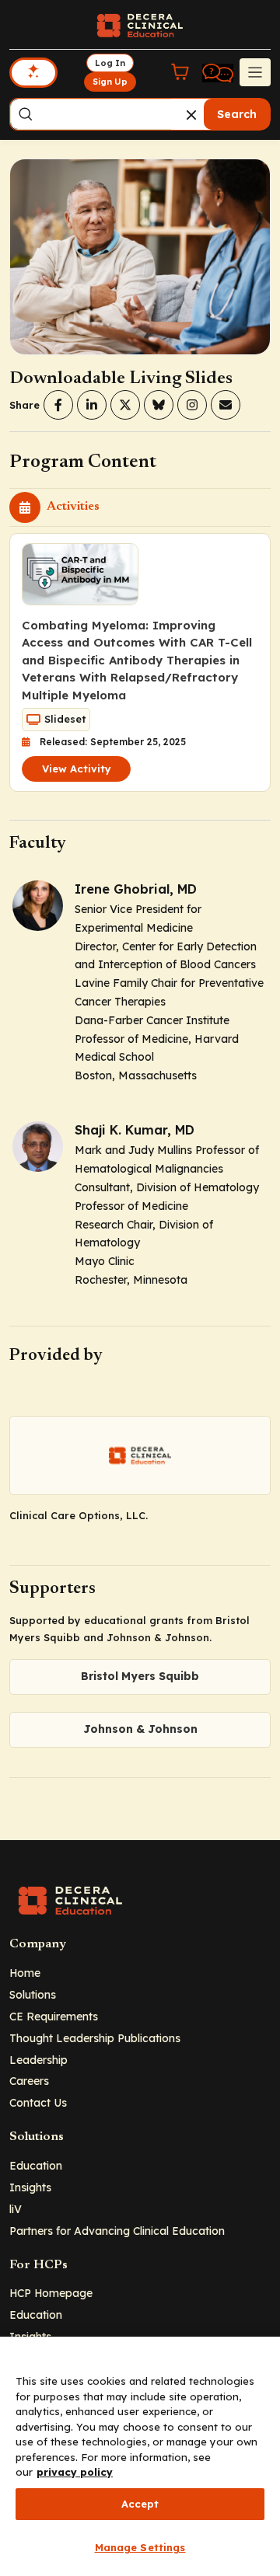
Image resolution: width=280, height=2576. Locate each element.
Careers (29, 2081)
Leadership (38, 2060)
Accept (140, 2504)
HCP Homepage (51, 2293)
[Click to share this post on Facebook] (58, 405)
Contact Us (38, 2102)
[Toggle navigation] (255, 72)
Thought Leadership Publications (95, 2038)
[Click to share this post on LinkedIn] (92, 405)
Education (36, 2165)
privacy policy (75, 2472)
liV (16, 2209)
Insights (30, 2187)
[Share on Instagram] (192, 405)
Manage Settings (140, 2547)
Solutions (33, 1994)
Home (25, 1973)
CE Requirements (54, 2016)
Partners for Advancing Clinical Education (117, 2231)
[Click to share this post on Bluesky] (159, 405)
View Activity (77, 769)
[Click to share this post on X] (125, 405)
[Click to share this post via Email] (226, 405)
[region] (140, 2456)
